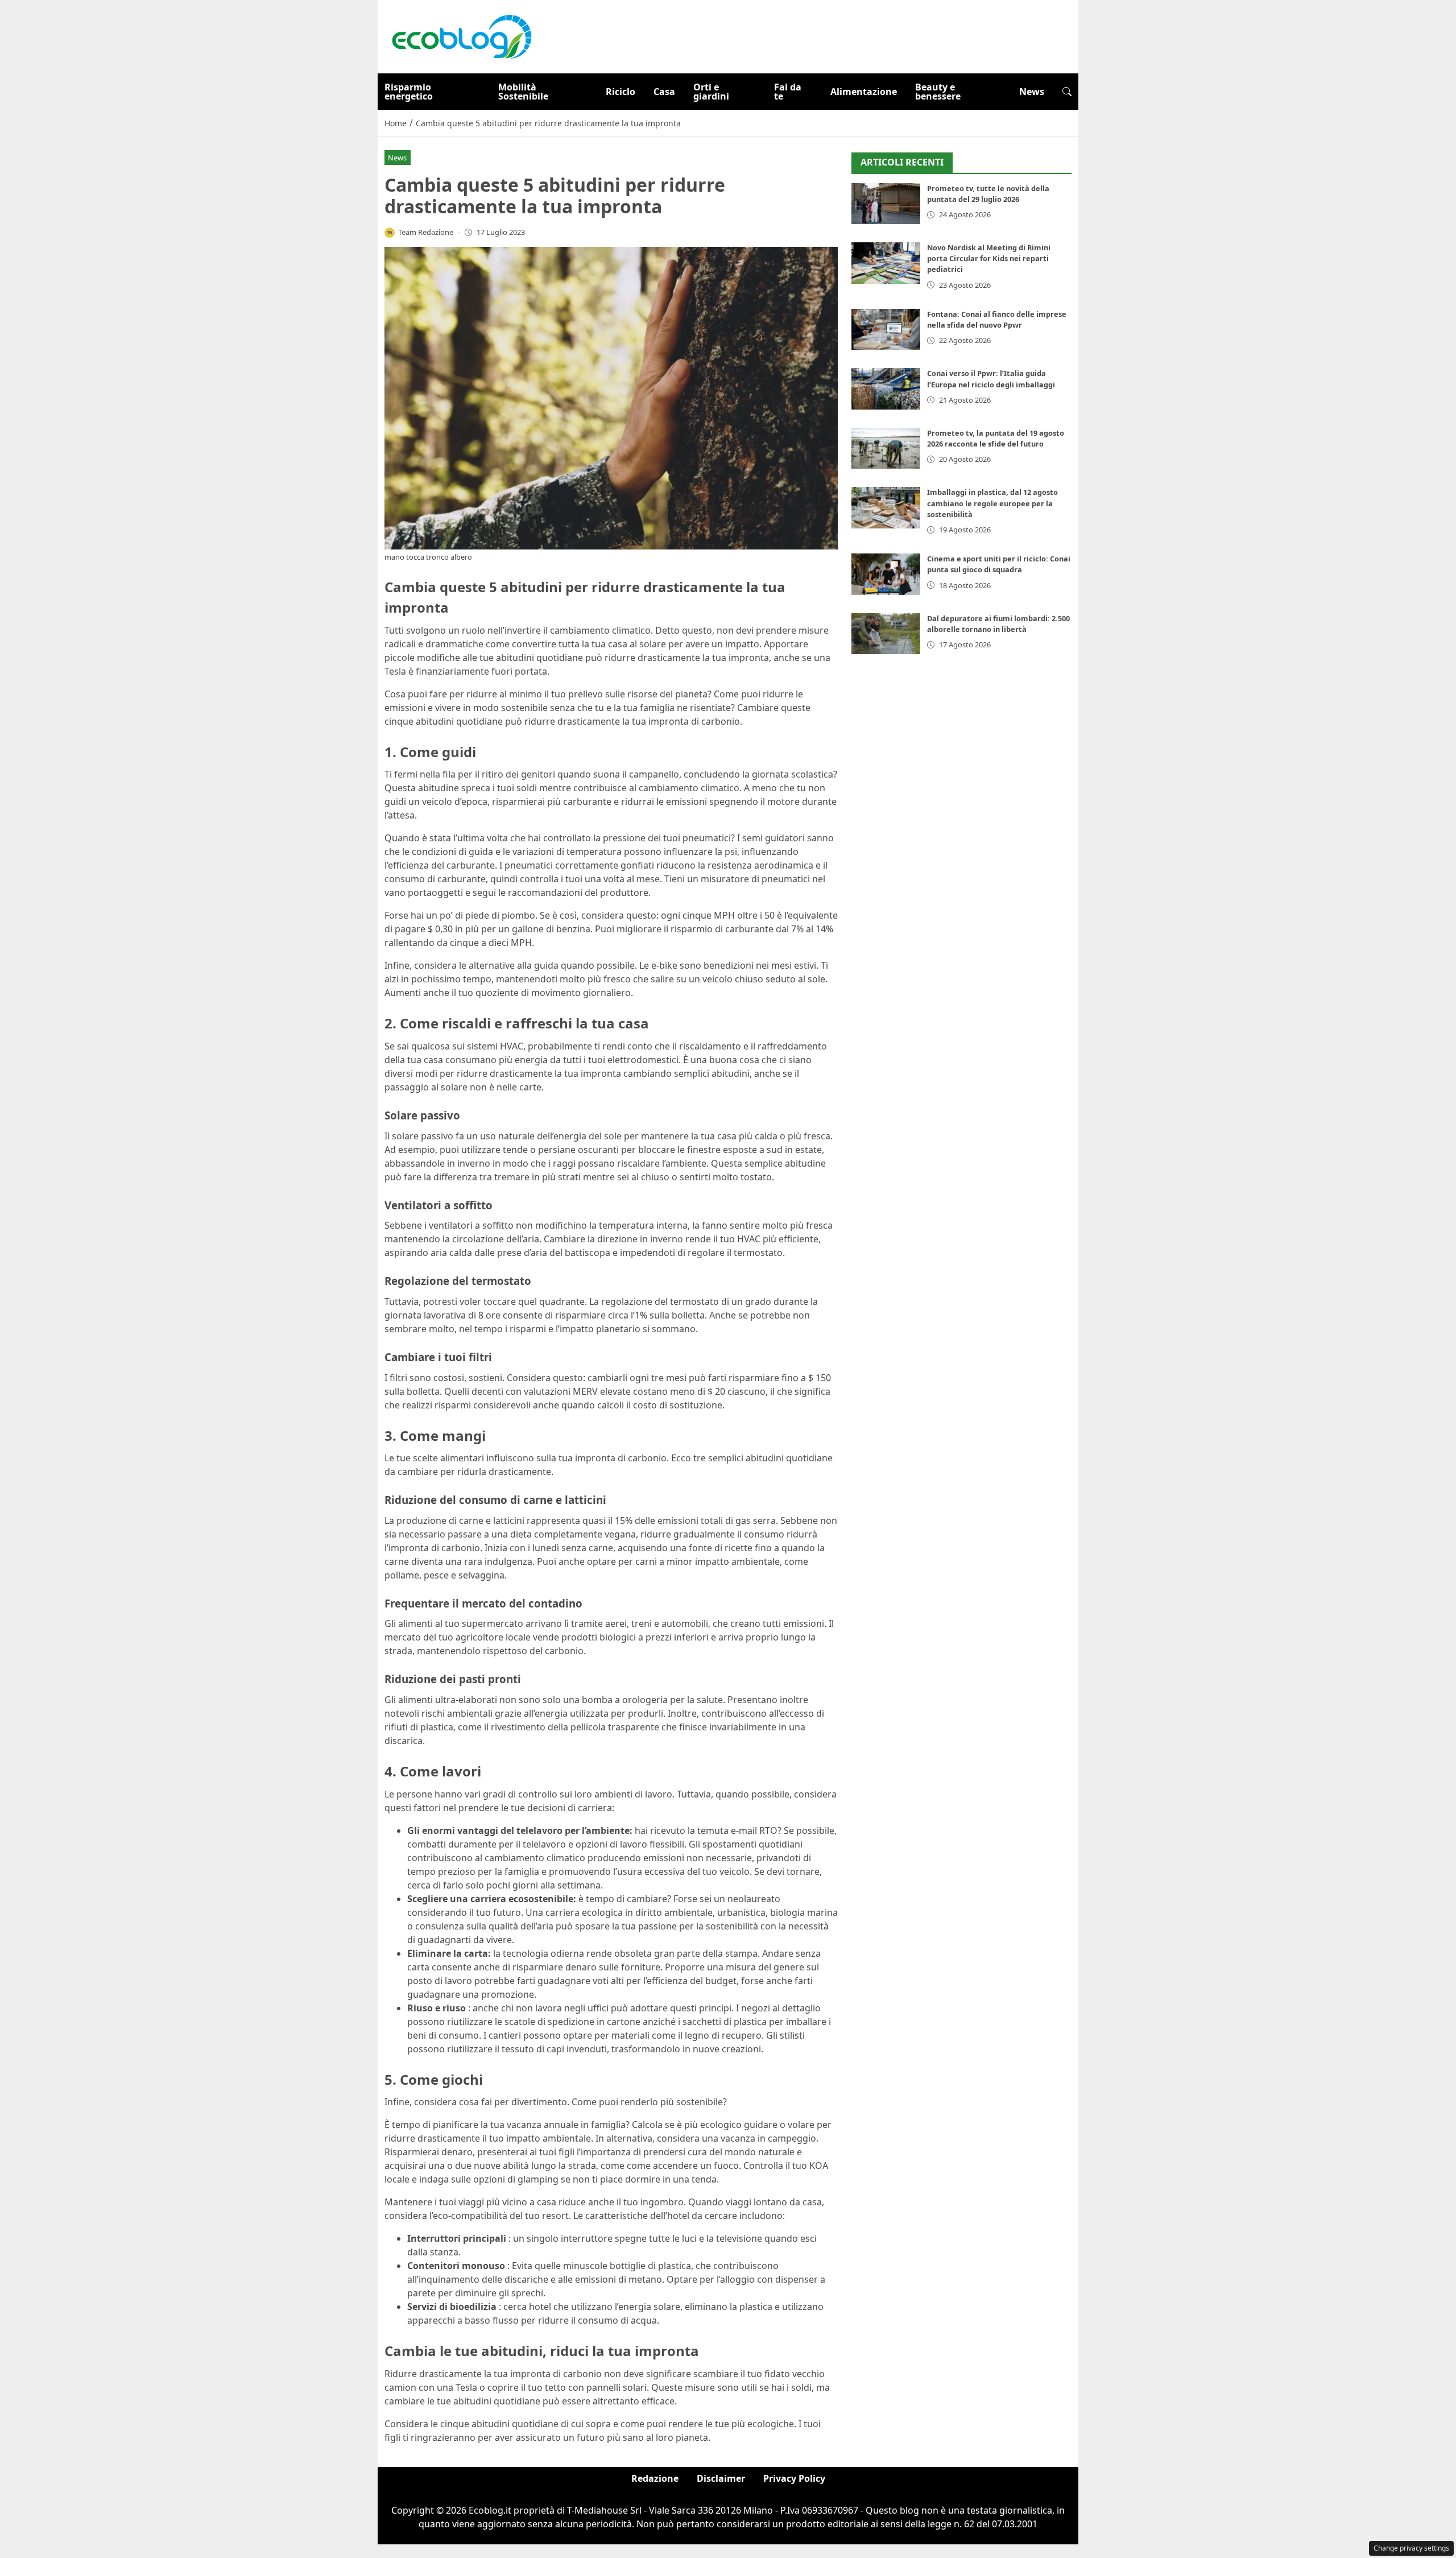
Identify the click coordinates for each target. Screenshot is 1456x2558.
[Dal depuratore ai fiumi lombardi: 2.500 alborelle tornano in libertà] (886, 634)
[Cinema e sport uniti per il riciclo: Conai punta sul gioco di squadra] (886, 574)
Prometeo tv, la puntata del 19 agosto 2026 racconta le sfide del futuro (996, 438)
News (1032, 92)
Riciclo (621, 92)
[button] (1067, 92)
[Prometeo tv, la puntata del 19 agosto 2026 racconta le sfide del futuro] (886, 449)
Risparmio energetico (409, 92)
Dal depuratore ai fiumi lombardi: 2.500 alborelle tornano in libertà (998, 624)
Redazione (655, 2478)
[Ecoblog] (461, 36)
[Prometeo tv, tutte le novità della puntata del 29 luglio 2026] (886, 204)
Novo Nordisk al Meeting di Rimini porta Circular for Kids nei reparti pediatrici (989, 258)
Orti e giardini (711, 92)
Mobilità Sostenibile (523, 92)
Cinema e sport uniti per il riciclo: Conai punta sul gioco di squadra (999, 564)
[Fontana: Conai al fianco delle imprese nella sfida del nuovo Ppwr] (886, 330)
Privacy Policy (794, 2478)
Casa (664, 92)
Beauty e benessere (938, 92)
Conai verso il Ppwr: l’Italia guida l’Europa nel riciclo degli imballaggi (991, 379)
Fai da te (788, 92)
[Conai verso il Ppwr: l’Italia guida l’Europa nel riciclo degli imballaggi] (886, 389)
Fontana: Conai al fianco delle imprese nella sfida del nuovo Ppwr (997, 319)
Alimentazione (864, 92)
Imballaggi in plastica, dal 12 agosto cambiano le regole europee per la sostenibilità (992, 503)
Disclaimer (721, 2478)
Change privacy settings (1411, 2548)
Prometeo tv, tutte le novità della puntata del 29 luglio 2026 (988, 194)
